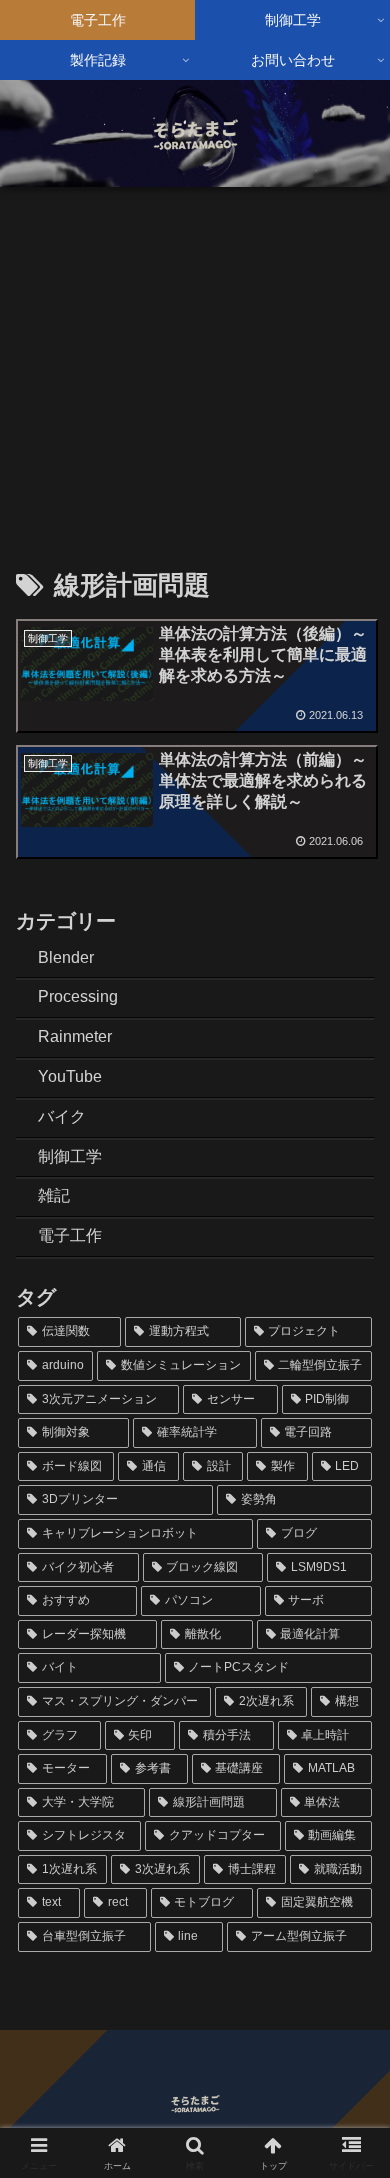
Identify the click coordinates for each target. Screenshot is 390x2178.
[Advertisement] (195, 351)
